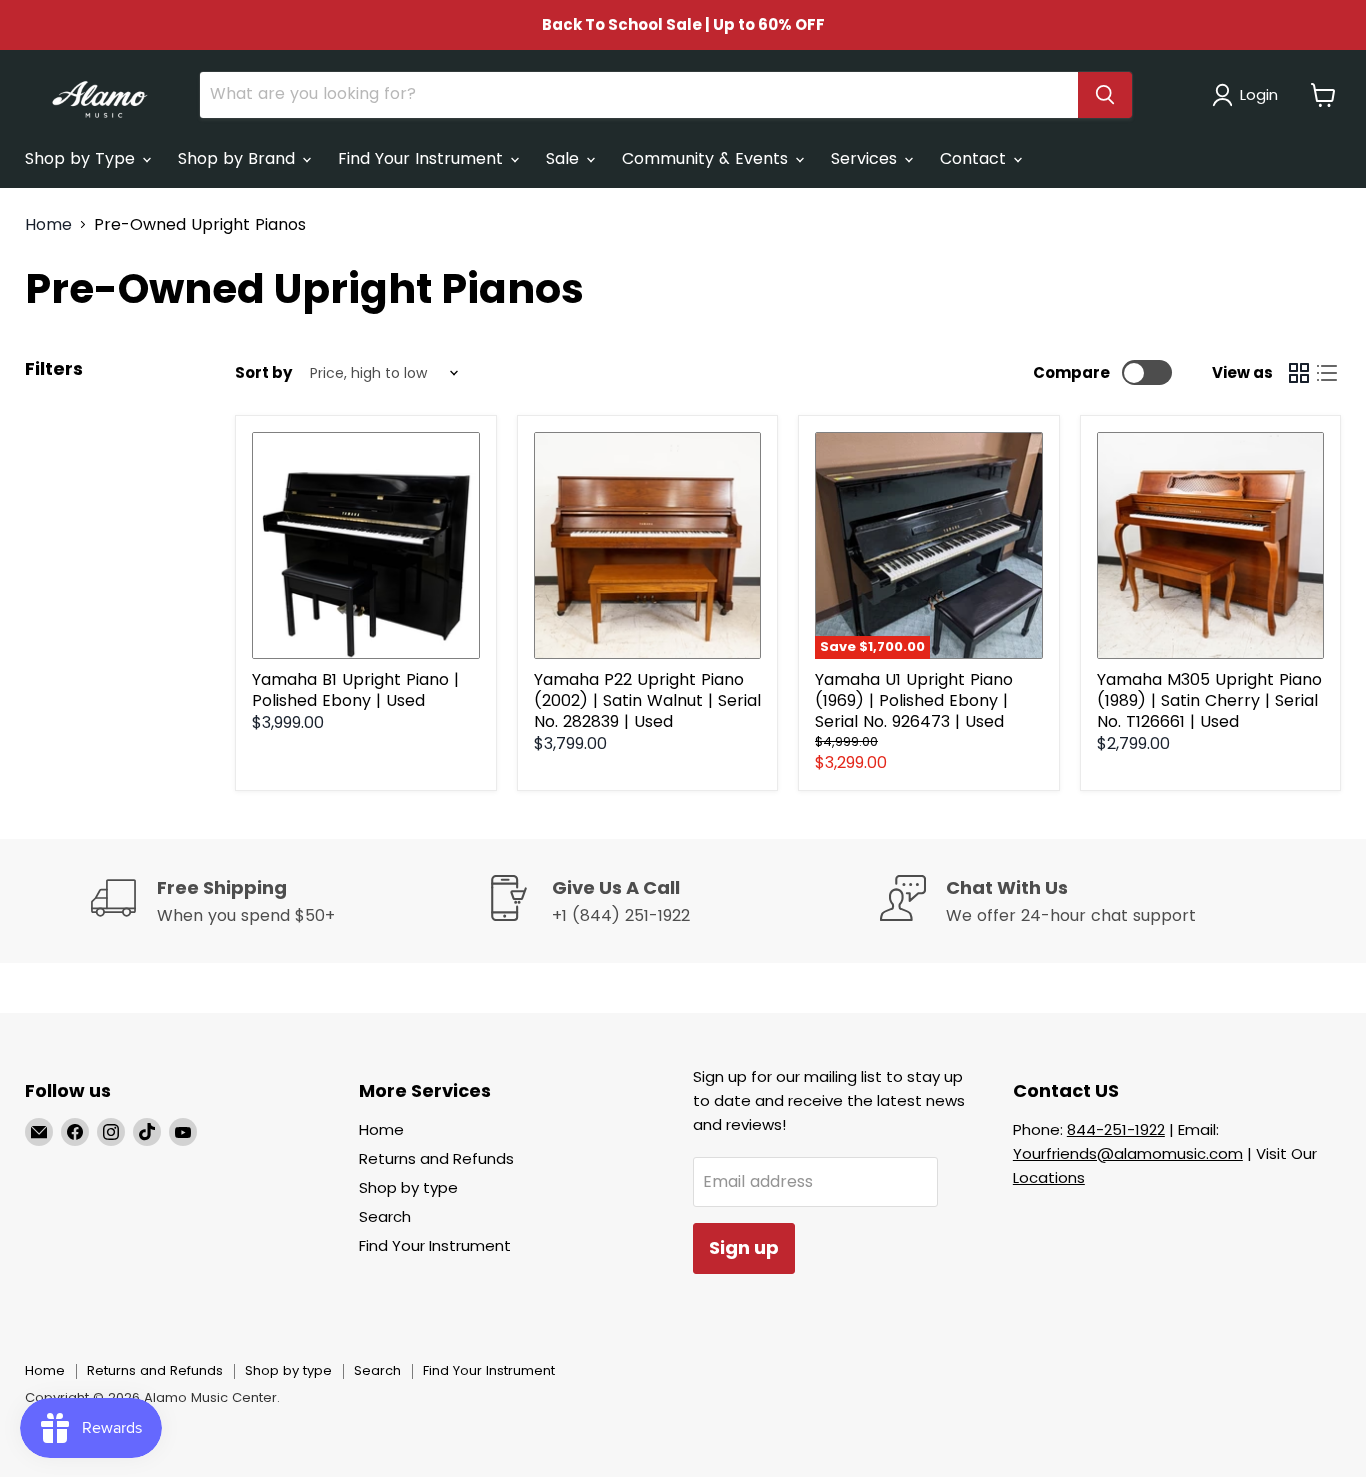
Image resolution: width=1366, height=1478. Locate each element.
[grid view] (1299, 373)
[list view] (1327, 373)
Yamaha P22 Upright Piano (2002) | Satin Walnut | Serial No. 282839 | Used (647, 700)
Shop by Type (82, 158)
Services (866, 158)
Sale (565, 158)
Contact (975, 158)
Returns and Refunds (436, 1158)
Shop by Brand (239, 158)
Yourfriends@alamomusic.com (1128, 1153)
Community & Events (707, 158)
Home (48, 225)
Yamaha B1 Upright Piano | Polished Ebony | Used (355, 690)
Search (385, 1216)
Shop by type (408, 1187)
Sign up (744, 1247)
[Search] (1105, 95)
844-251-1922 (1116, 1129)
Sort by (263, 372)
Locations (1049, 1177)
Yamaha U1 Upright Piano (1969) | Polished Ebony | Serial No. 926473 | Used (914, 700)
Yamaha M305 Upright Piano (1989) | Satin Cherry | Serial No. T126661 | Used (1209, 700)
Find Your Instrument (423, 158)
